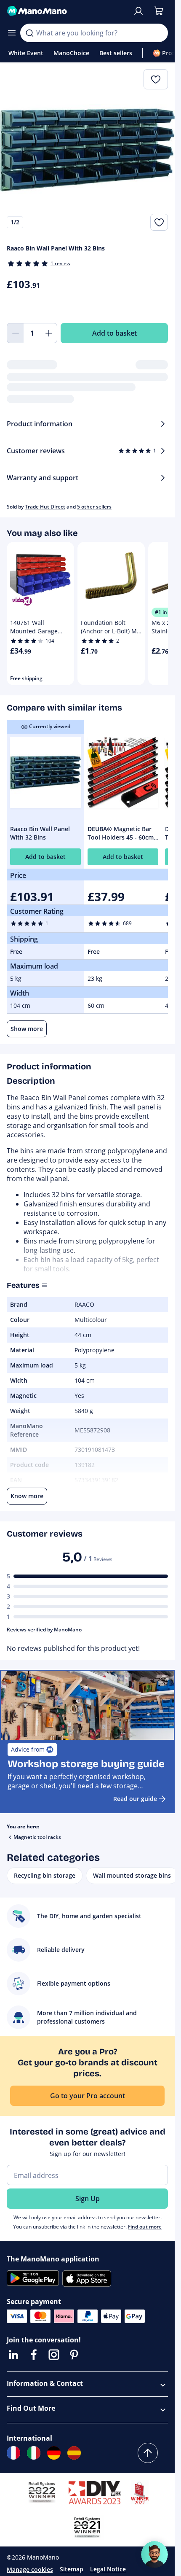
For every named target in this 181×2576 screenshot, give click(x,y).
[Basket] (159, 11)
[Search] (29, 33)
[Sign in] (138, 11)
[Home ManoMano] (66, 11)
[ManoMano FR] (13, 2453)
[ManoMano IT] (34, 2453)
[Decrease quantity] (15, 333)
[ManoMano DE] (54, 2453)
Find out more (145, 2227)
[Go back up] (148, 2453)
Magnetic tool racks (37, 1837)
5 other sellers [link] (94, 507)
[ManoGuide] (154, 2554)
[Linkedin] (13, 2355)
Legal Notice (108, 2569)
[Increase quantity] (49, 333)
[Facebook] (34, 2355)
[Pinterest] (74, 2355)
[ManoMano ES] (74, 2453)
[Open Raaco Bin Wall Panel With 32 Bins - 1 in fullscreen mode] (87, 150)
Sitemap (72, 2569)
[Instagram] (54, 2355)
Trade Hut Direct (45, 507)
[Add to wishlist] (159, 222)
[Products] (12, 33)
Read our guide (135, 1799)
